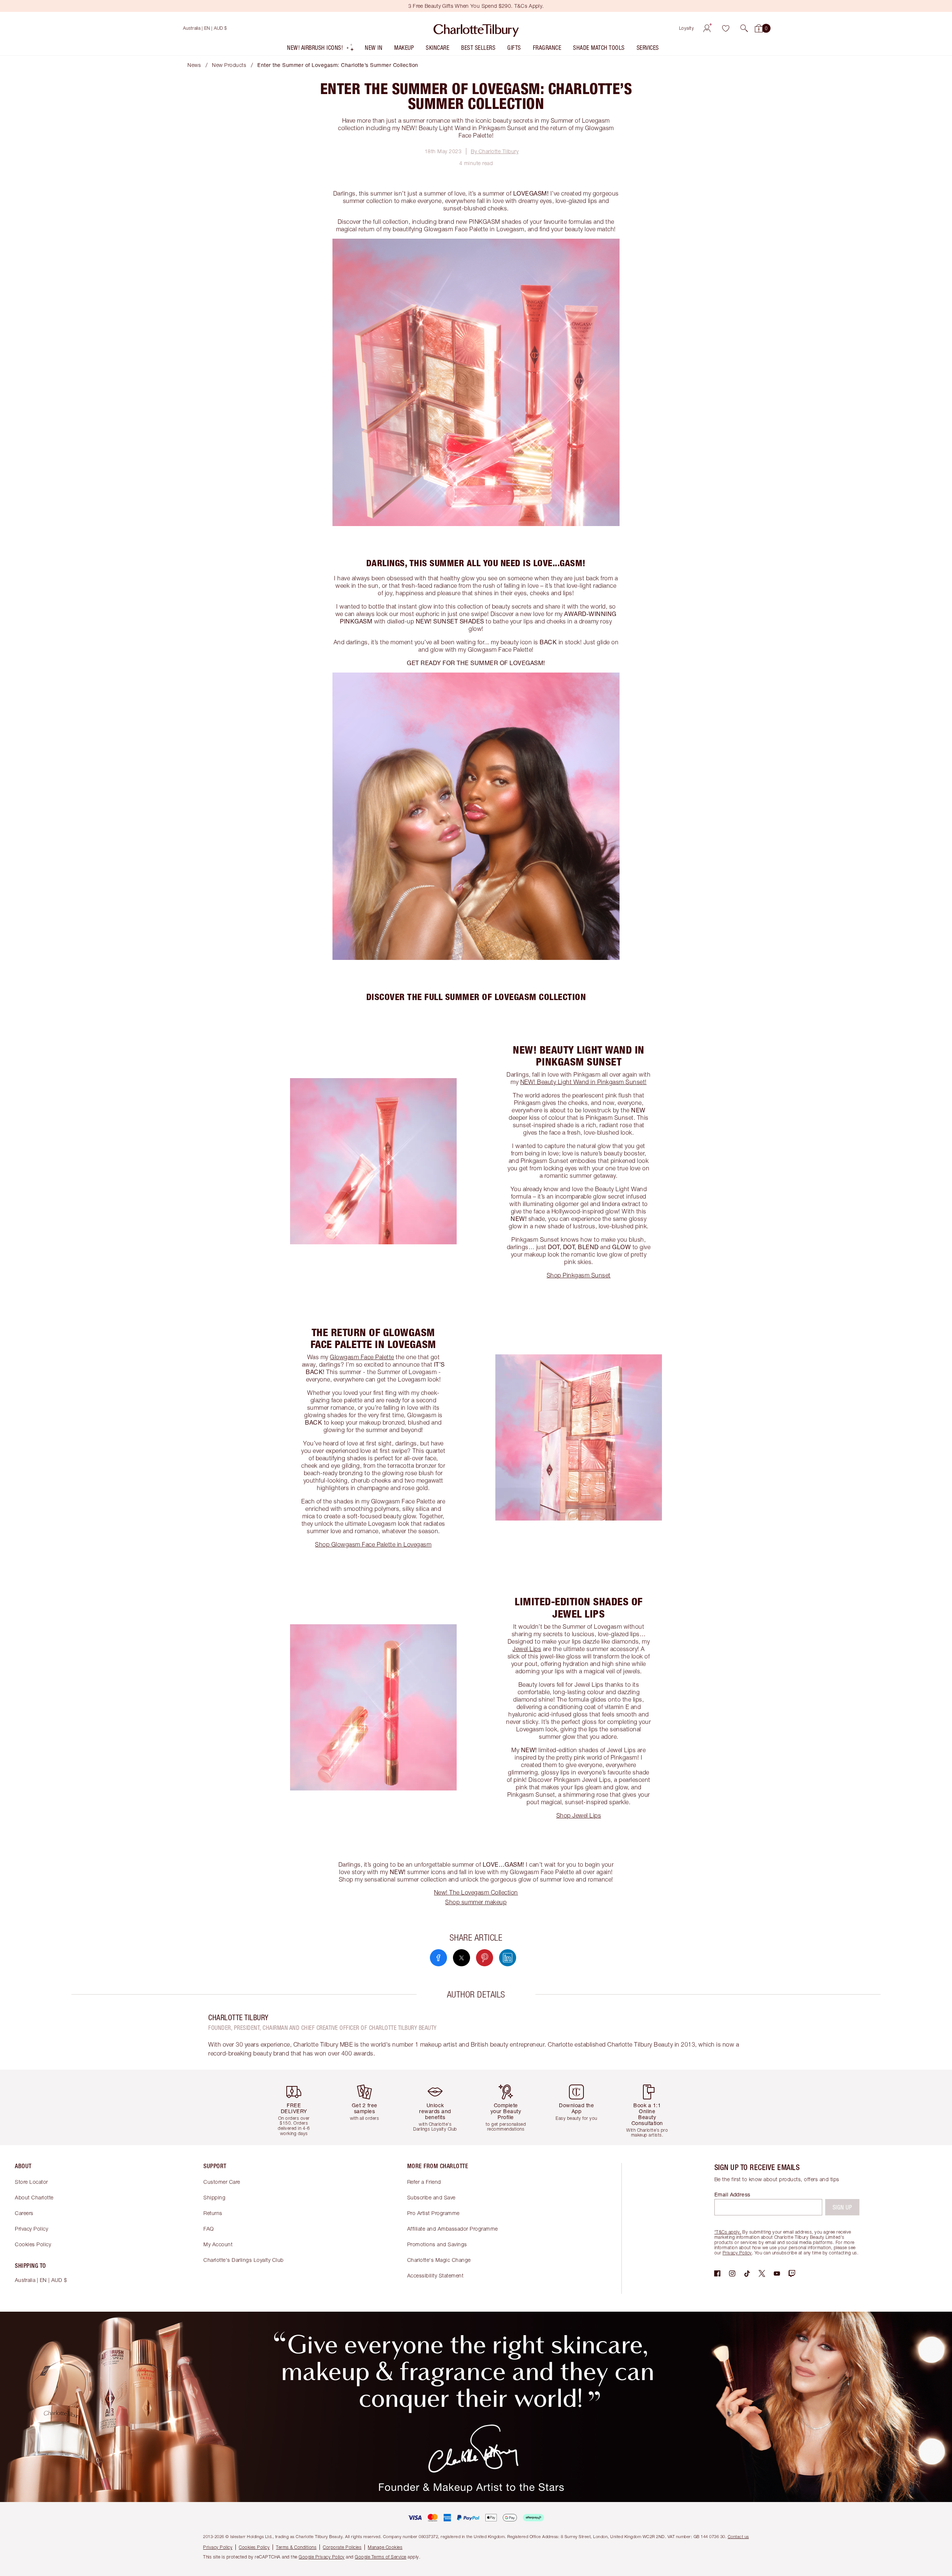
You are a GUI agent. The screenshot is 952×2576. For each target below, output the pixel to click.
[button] (744, 28)
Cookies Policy (33, 2244)
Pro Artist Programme (433, 2213)
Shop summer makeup (476, 1902)
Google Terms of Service (381, 2557)
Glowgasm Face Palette (362, 1357)
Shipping (214, 2197)
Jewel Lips (527, 1649)
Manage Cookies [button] (385, 2547)
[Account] (707, 28)
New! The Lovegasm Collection (476, 1892)
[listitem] (321, 49)
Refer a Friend (424, 2182)
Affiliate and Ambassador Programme (453, 2229)
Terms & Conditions (296, 2547)
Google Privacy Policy (322, 2557)
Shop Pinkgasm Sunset (579, 1275)
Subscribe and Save (431, 2197)
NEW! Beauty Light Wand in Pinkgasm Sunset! (583, 1082)
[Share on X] (461, 1958)
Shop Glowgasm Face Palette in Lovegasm (373, 1544)
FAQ (209, 2229)
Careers (24, 2213)
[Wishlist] (726, 28)
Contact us (738, 2536)
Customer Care (222, 2182)
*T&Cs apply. (728, 2232)
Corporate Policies (342, 2547)
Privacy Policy (31, 2229)
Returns (213, 2213)
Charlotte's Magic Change (439, 2260)
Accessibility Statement (435, 2275)
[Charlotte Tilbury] (476, 28)
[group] (299, 2107)
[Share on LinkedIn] (508, 1958)
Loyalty (687, 28)
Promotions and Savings (437, 2244)
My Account (218, 2244)
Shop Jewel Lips (579, 1815)
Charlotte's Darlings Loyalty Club (244, 2260)
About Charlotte (34, 2197)
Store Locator (31, 2182)
